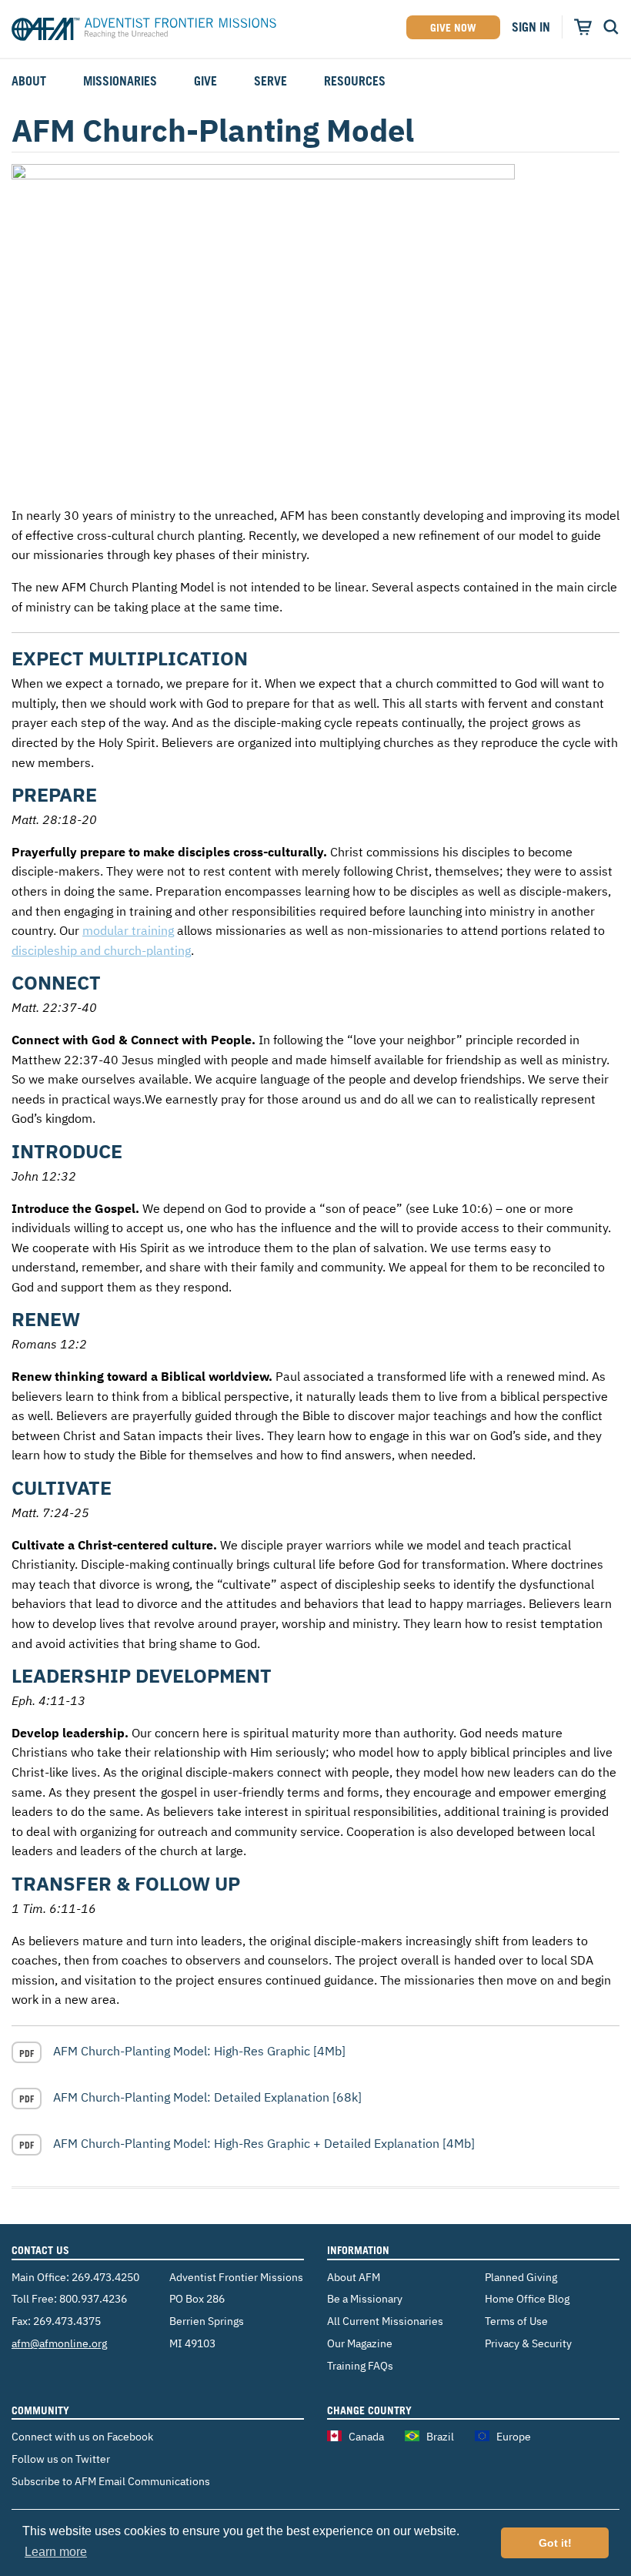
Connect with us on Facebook (82, 2436)
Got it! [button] (555, 2543)
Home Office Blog (527, 2298)
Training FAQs (360, 2365)
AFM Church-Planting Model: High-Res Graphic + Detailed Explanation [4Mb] (264, 2143)
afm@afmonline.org (59, 2343)
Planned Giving (521, 2277)
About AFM (354, 2277)
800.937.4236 (93, 2298)
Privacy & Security (528, 2343)
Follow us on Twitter (61, 2459)
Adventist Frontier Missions (144, 32)
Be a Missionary (365, 2298)
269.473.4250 (105, 2277)
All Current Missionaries (385, 2321)
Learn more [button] (56, 2552)
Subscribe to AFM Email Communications (111, 2481)
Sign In (531, 27)
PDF (27, 2053)
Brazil (440, 2436)
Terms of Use (516, 2321)
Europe (514, 2436)
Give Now (453, 27)
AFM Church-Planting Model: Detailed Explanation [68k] (207, 2097)
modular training (128, 930)
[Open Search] (611, 27)
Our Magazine (360, 2343)
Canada (366, 2436)
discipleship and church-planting (101, 950)
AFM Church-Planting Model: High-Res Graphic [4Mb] (199, 2051)
